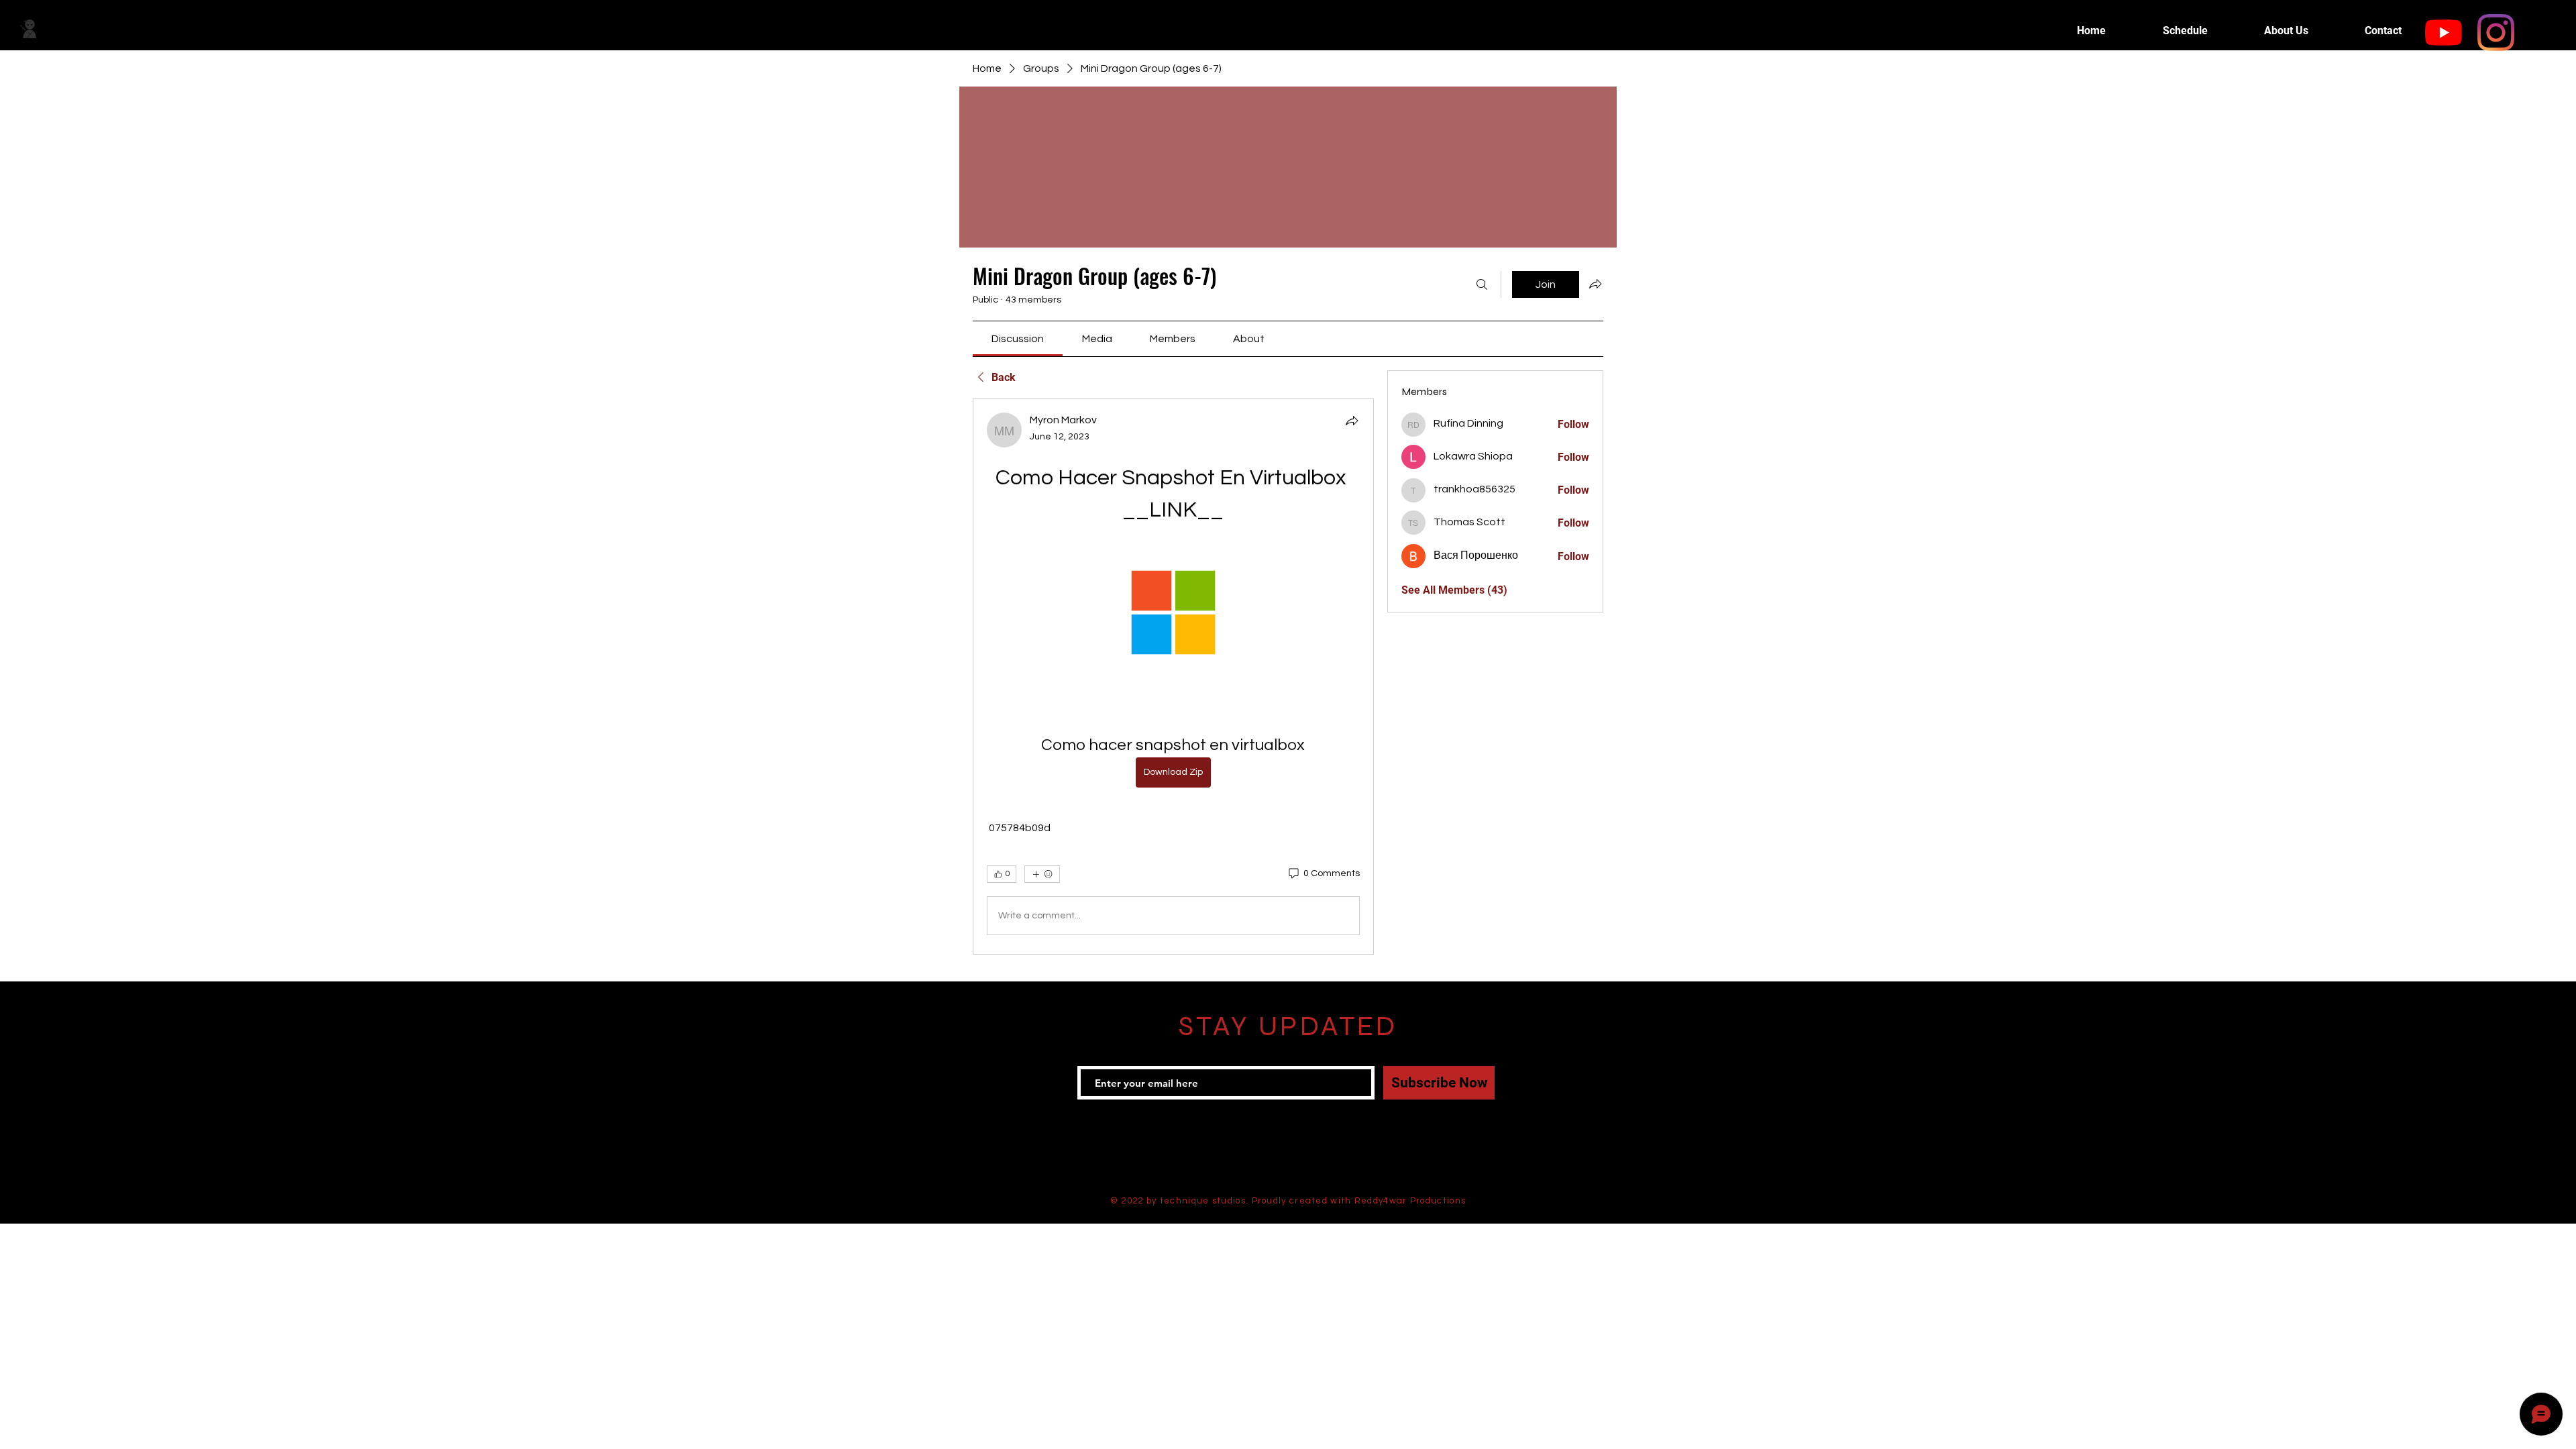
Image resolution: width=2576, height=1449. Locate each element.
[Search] (1482, 284)
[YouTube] (2444, 33)
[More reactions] (1042, 874)
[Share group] (1595, 284)
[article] (1173, 677)
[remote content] (1173, 614)
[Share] (1352, 421)
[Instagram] (2496, 33)
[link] (1018, 339)
